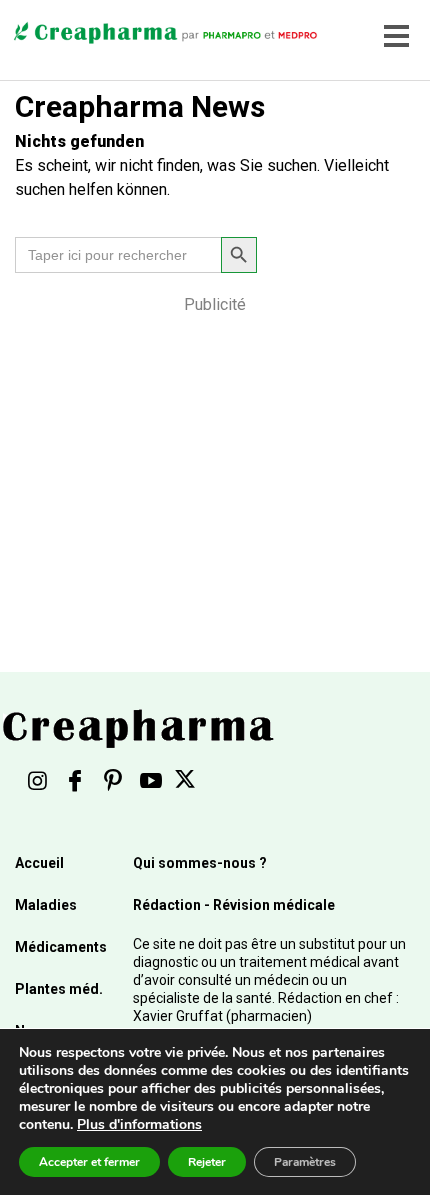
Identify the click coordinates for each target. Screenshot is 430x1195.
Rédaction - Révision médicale (234, 905)
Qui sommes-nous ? (200, 863)
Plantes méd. (59, 989)
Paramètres (305, 1162)
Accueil (39, 863)
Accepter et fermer (89, 1162)
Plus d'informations (139, 1124)
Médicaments (61, 947)
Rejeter (207, 1162)
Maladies (46, 905)
